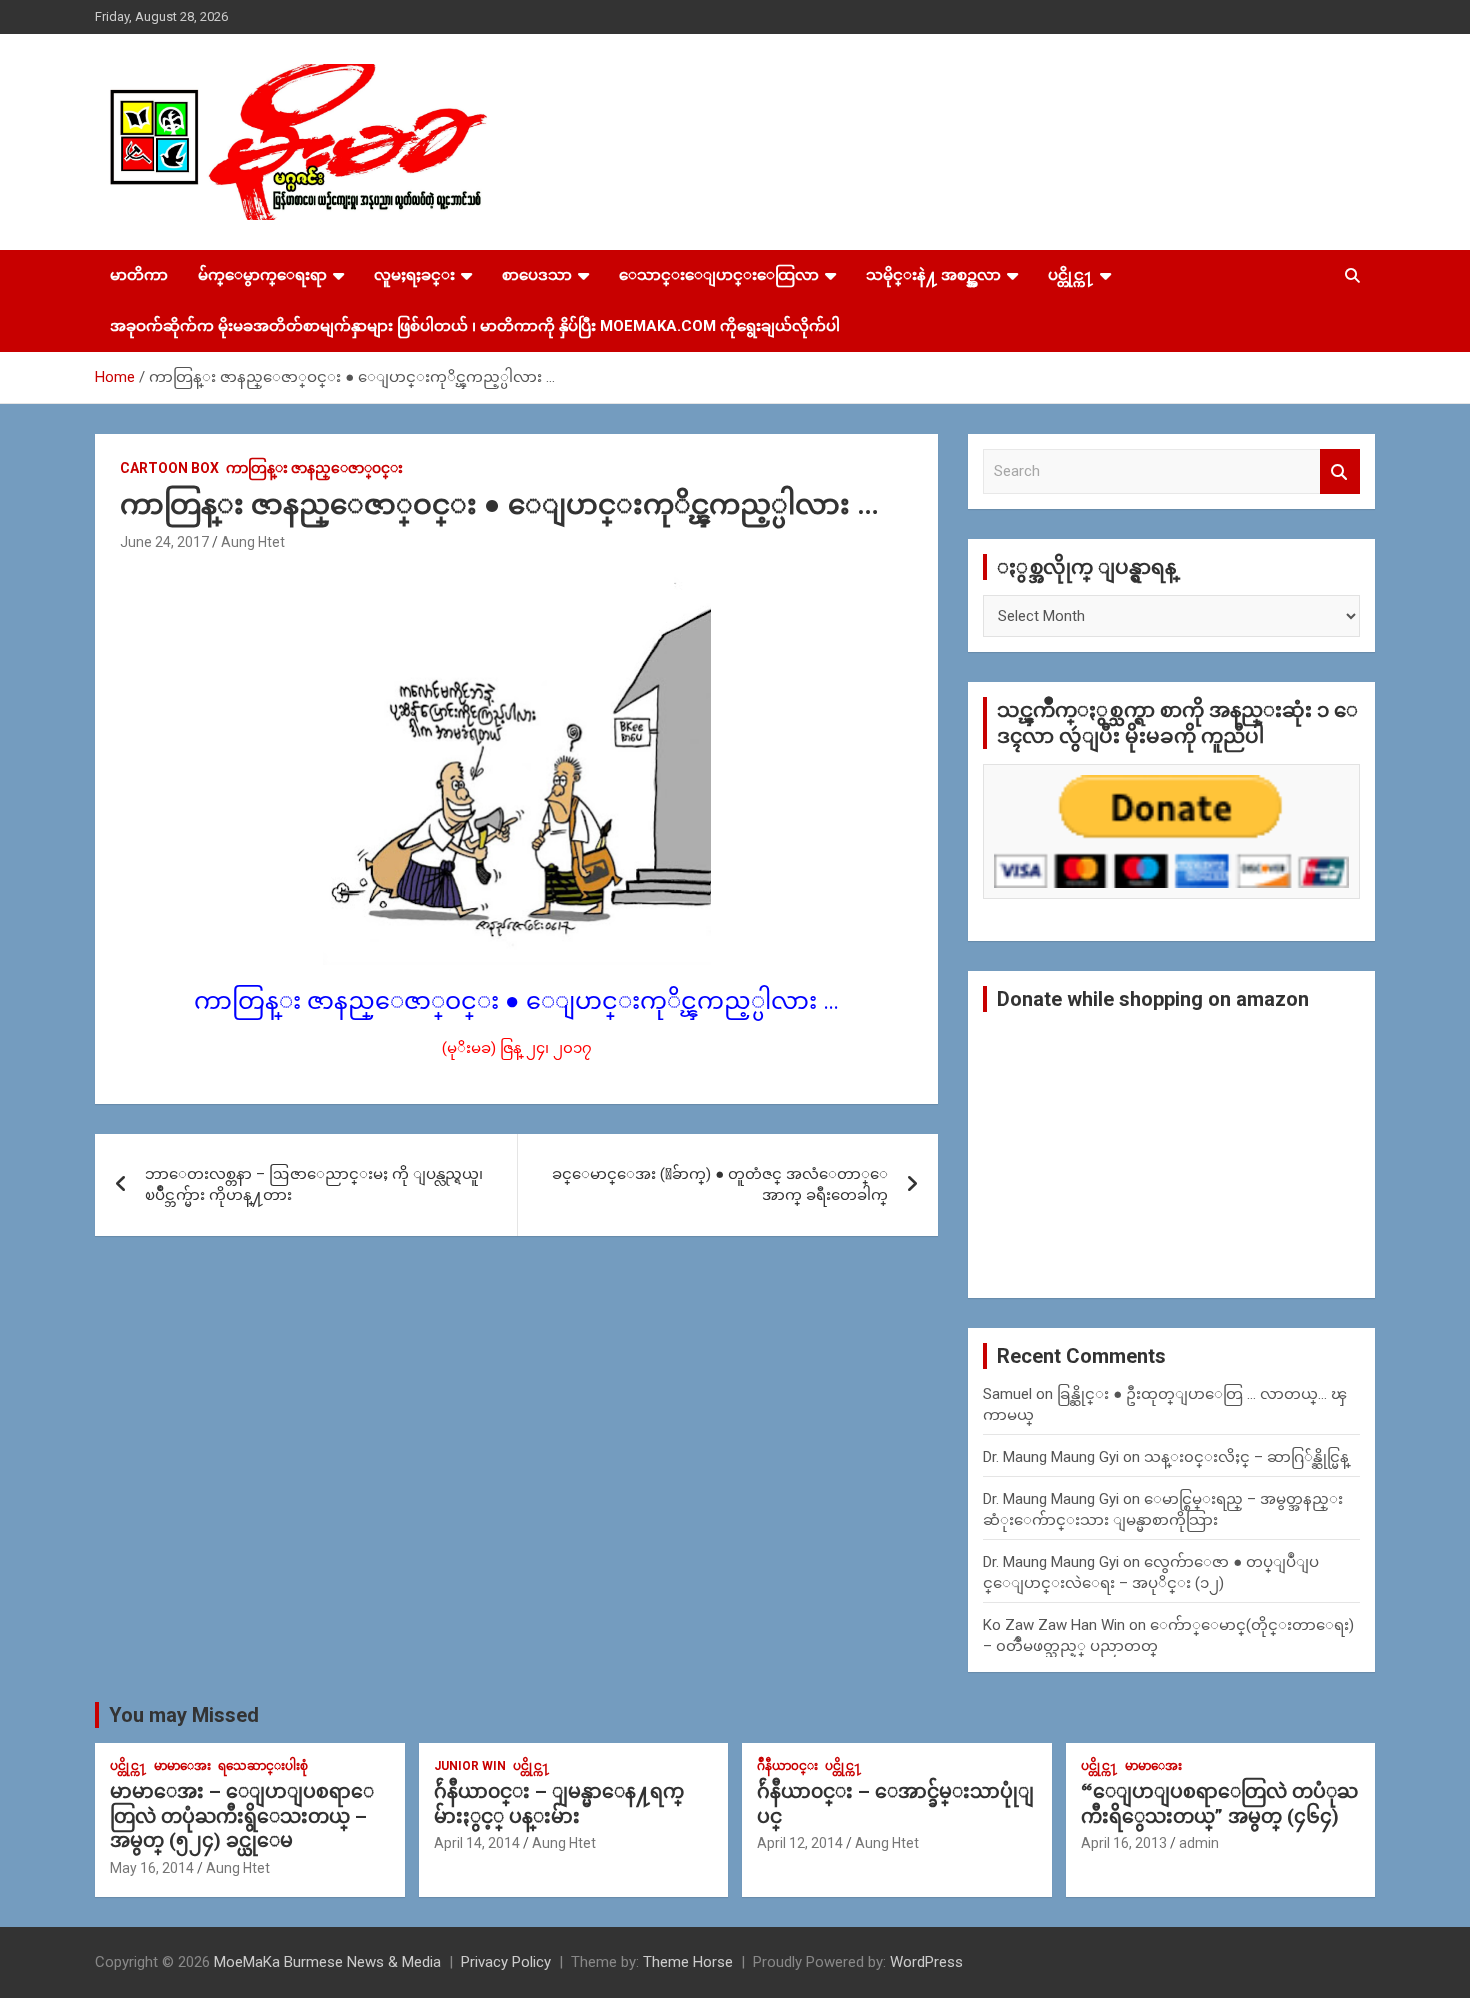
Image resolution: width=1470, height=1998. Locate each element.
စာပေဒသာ (537, 275)
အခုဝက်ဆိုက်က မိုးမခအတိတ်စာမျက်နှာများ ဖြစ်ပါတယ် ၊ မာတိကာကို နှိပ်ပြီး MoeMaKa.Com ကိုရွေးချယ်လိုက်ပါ (475, 326)
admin (1199, 1843)
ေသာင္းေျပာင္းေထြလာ (719, 275)
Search (1340, 471)
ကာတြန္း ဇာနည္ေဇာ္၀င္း (314, 468)
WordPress (926, 1962)
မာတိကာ (139, 275)
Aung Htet (253, 542)
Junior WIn (470, 1766)
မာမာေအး (182, 1766)
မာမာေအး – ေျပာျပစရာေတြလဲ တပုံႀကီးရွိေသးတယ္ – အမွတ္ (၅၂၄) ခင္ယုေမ (242, 1816)
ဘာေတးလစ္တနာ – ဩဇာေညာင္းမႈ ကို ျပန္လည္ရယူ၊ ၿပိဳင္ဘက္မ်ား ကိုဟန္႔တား (314, 1184)
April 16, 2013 (1124, 1843)
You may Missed (184, 1715)
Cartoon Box (169, 468)
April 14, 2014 (477, 1843)
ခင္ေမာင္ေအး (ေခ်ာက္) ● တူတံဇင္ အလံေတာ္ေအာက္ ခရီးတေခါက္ (720, 1184)
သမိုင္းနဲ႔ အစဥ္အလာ (933, 275)
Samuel (1007, 1394)
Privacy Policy (506, 1962)
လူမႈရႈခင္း (414, 275)
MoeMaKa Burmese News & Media (327, 1962)
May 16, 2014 (152, 1868)
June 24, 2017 (164, 542)
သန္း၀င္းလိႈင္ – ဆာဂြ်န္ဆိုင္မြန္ (1246, 1457)
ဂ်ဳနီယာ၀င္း (787, 1766)
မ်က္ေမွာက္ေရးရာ (262, 275)
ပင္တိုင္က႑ (1071, 275)
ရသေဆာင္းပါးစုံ (263, 1766)
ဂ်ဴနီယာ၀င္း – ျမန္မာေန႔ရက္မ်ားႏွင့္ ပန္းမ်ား (559, 1804)
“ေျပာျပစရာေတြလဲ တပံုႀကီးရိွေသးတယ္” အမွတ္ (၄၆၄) (1219, 1804)
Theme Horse (688, 1962)
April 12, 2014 (800, 1843)
